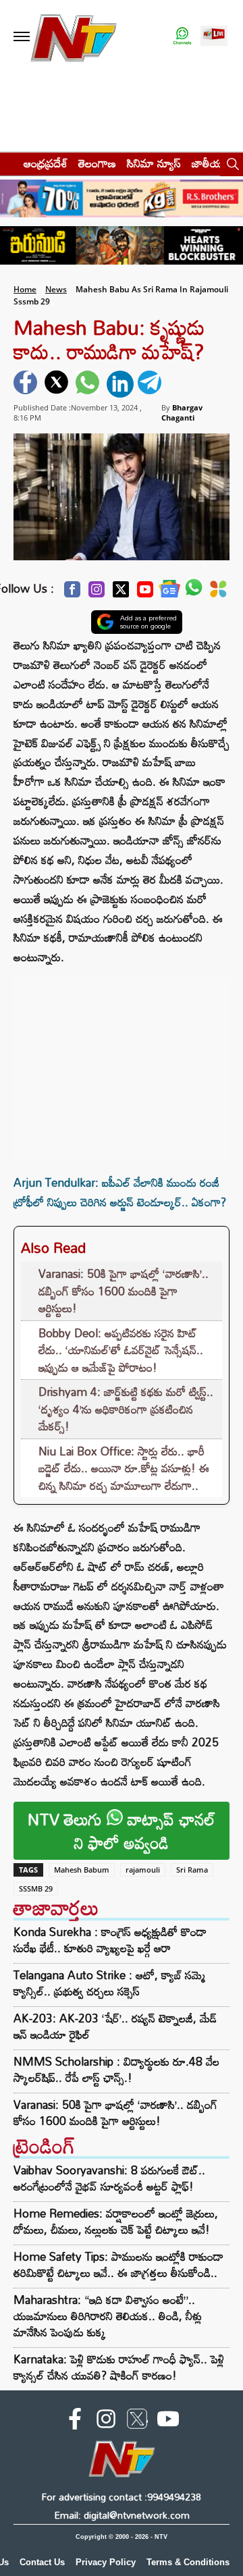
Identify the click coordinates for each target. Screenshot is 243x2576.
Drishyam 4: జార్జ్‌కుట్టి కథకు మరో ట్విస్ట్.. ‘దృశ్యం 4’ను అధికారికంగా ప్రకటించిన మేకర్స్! (126, 1409)
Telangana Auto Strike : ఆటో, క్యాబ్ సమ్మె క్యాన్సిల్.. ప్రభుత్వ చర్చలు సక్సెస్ (109, 1983)
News (56, 289)
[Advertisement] (122, 1062)
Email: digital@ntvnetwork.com (122, 2515)
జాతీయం (210, 163)
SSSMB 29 (36, 1888)
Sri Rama (192, 1870)
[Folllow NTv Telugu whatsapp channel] (182, 37)
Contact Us (42, 2562)
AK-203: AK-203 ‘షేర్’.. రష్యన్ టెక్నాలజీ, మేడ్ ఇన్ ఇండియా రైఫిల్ (115, 2027)
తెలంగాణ (97, 163)
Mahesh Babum (82, 1870)
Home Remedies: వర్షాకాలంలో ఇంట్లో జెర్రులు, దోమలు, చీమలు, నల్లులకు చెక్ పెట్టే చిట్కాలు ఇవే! (116, 2221)
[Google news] (169, 592)
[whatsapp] (89, 384)
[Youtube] (145, 593)
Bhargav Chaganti (182, 412)
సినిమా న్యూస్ (154, 163)
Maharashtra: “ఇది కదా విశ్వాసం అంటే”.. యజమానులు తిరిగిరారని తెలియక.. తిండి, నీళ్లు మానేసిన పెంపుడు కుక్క (108, 2316)
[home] (8, 163)
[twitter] (58, 384)
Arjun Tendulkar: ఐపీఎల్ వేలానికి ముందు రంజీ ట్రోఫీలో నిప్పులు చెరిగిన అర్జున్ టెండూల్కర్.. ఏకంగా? (120, 1192)
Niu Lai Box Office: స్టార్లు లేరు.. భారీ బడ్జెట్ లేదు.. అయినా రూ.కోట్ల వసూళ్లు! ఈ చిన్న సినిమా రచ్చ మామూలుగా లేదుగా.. (124, 1468)
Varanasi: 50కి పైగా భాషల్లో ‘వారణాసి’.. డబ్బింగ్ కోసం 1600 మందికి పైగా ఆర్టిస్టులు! (124, 1291)
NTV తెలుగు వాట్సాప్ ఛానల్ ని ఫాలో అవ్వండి (122, 1831)
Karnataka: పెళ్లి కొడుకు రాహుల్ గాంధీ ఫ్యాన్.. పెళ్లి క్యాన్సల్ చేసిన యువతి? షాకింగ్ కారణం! (119, 2367)
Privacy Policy (106, 2562)
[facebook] (27, 384)
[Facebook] (72, 593)
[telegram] (151, 384)
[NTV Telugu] (73, 37)
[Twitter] (121, 593)
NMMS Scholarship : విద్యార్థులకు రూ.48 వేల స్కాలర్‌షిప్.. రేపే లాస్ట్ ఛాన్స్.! (116, 2070)
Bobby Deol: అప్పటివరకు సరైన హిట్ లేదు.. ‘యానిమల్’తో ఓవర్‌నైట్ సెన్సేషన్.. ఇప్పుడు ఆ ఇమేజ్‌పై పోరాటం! (121, 1350)
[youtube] (168, 2421)
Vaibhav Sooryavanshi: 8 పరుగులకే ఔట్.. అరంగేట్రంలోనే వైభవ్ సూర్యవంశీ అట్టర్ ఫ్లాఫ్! (109, 2178)
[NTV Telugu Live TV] (214, 37)
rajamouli (143, 1870)
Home (25, 289)
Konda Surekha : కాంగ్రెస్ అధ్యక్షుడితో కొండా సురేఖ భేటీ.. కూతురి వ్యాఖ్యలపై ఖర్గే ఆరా (110, 1940)
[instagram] (106, 2421)
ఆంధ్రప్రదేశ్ (46, 163)
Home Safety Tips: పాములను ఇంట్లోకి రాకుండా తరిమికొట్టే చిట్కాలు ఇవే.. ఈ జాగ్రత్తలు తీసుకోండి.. (118, 2264)
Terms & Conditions (188, 2562)
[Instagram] (97, 593)
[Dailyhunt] (218, 593)
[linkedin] (120, 384)
